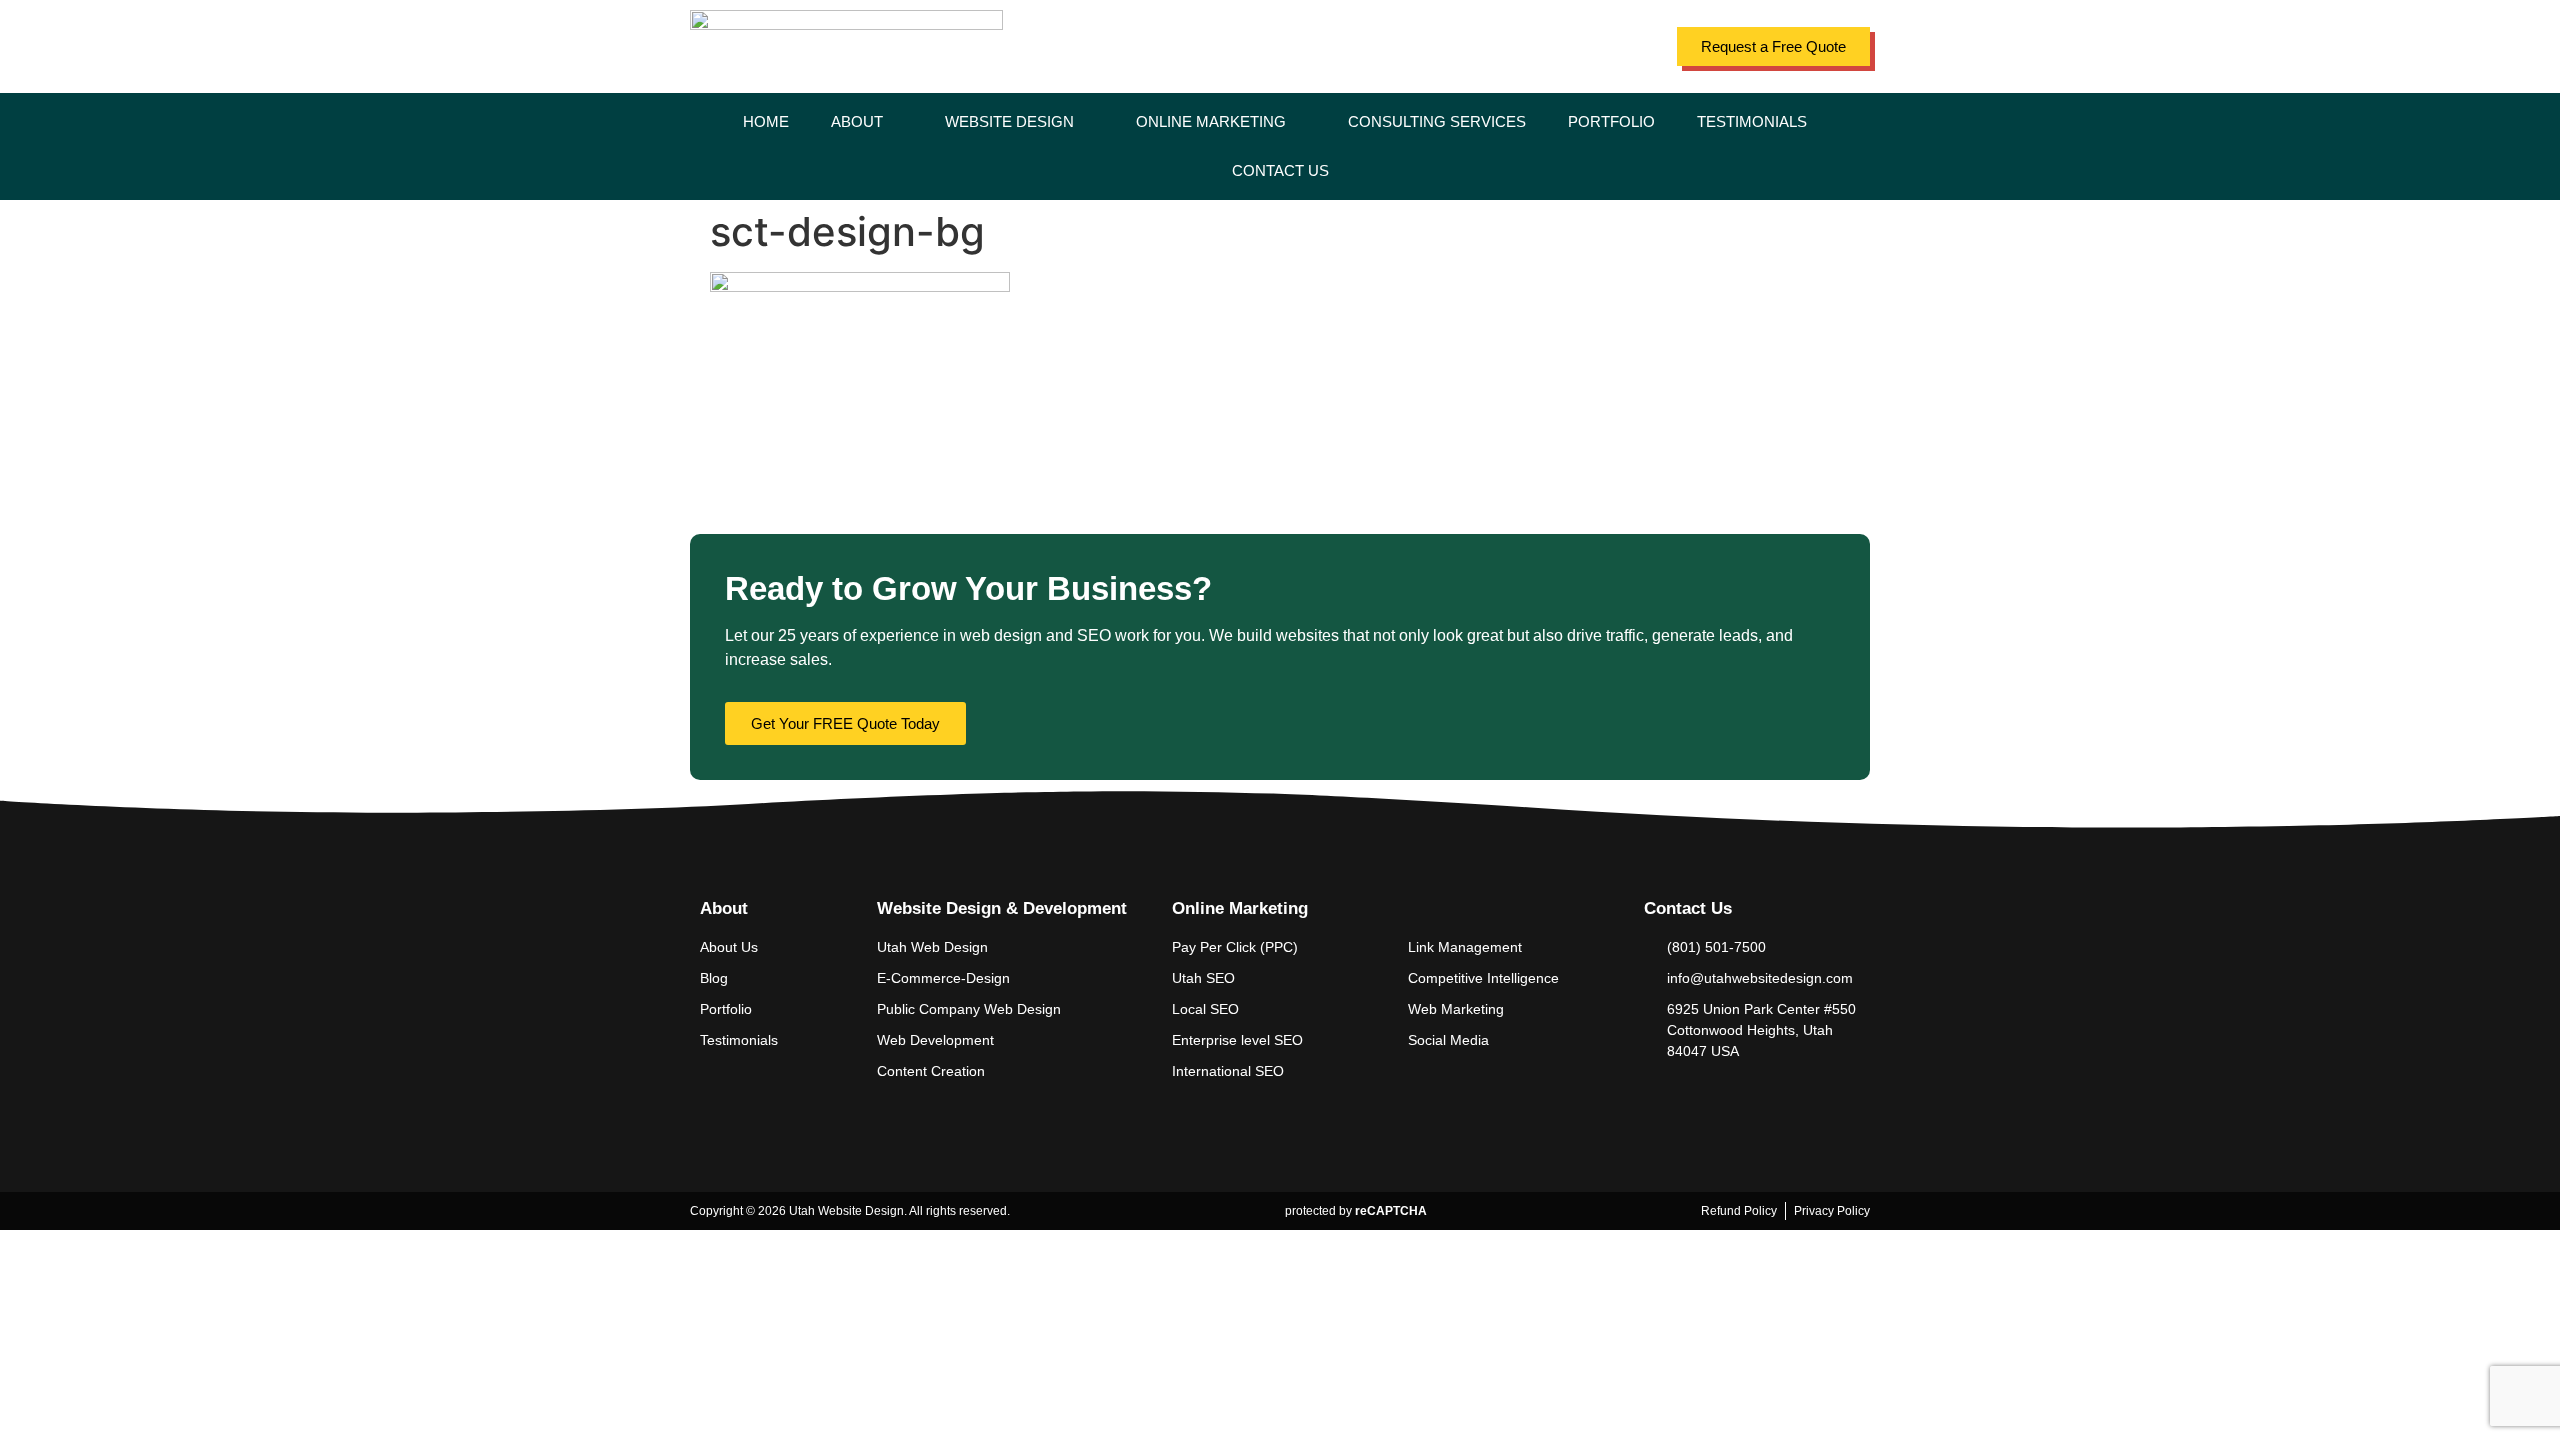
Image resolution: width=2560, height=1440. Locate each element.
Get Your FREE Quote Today (845, 723)
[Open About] (895, 122)
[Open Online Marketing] (1298, 122)
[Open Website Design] (1086, 122)
